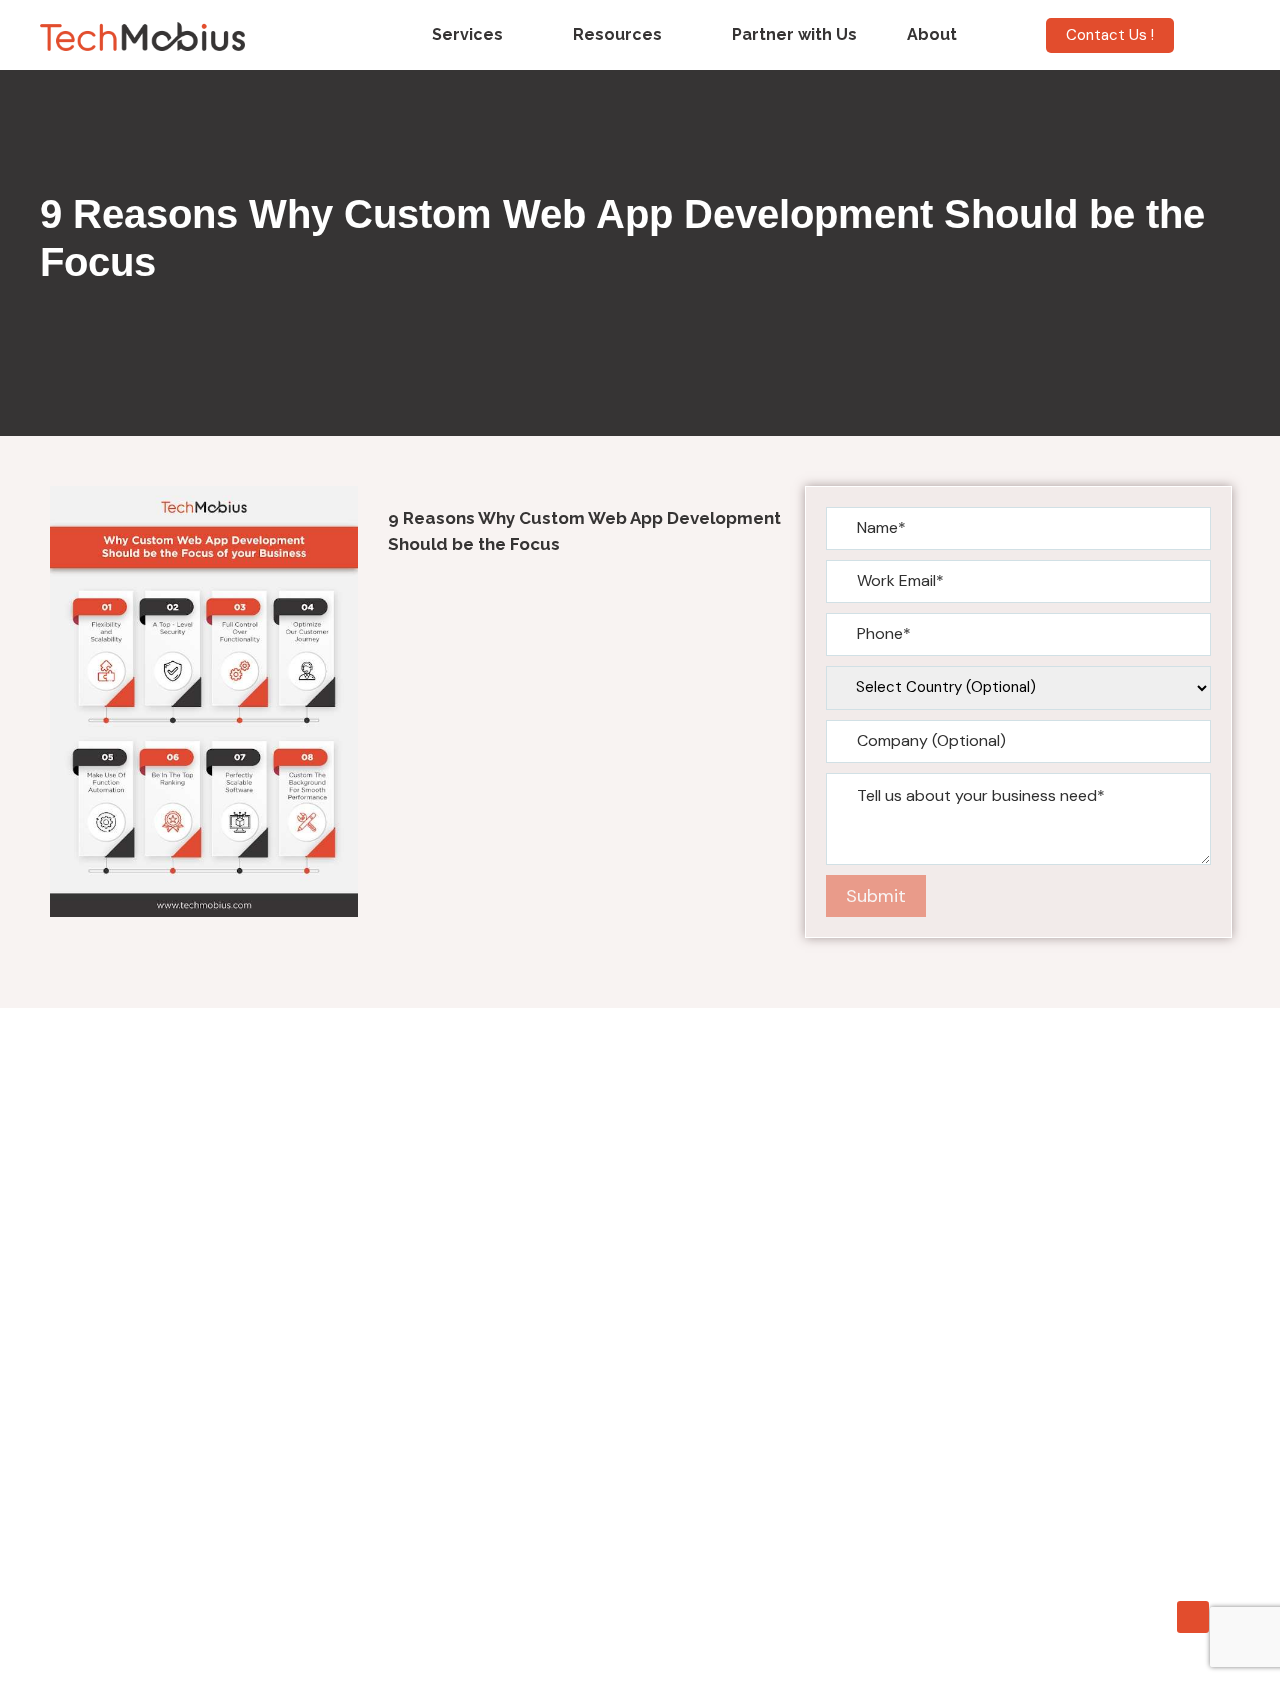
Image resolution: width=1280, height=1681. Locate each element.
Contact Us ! (1110, 35)
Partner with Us (794, 34)
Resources (617, 34)
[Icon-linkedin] (1193, 1617)
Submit (876, 896)
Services (467, 34)
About (932, 34)
